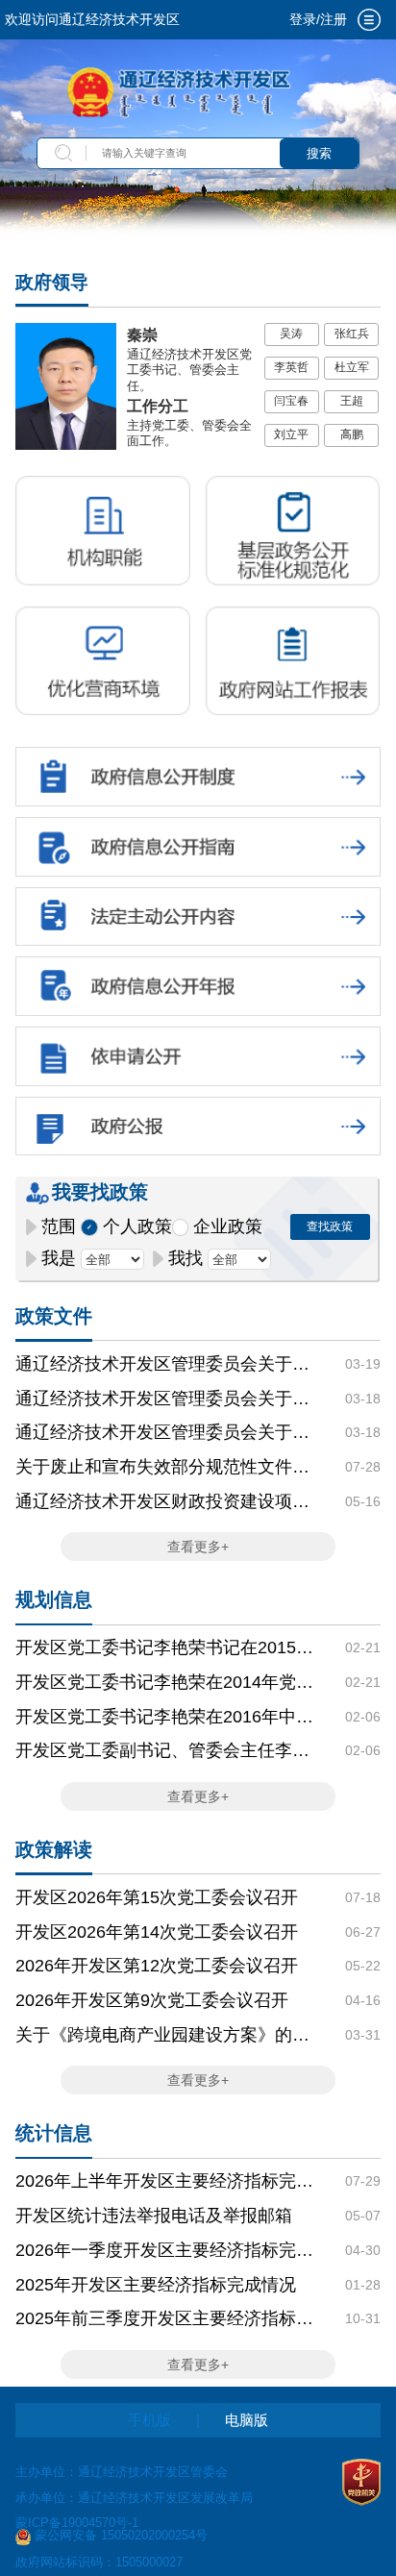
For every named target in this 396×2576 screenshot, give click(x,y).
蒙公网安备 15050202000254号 (121, 2536)
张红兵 (352, 334)
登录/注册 (318, 19)
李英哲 (291, 367)
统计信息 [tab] (54, 2133)
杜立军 (352, 367)
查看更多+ (198, 1547)
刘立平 (291, 434)
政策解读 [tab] (54, 1849)
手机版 (149, 2420)
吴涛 (291, 334)
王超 (352, 401)
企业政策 (228, 1226)
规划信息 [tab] (54, 1599)
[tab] (369, 20)
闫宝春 (291, 401)
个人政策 (137, 1226)
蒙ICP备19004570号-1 (77, 2523)
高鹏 (352, 434)
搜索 (319, 153)
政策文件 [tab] (54, 1316)
